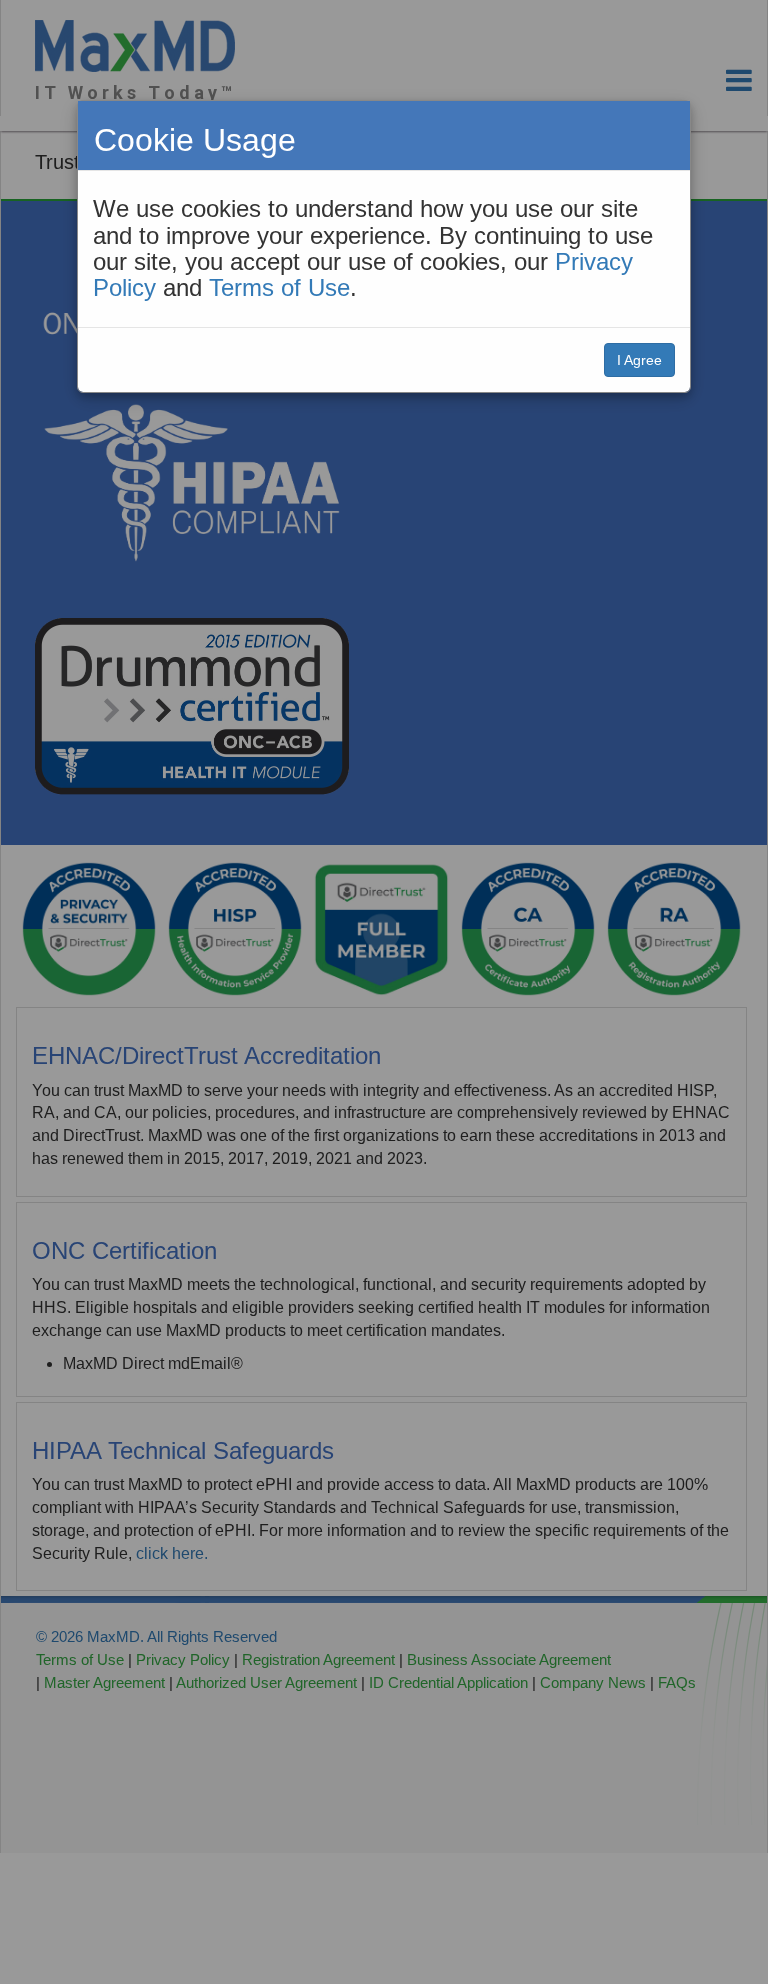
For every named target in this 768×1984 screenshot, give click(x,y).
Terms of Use (279, 287)
